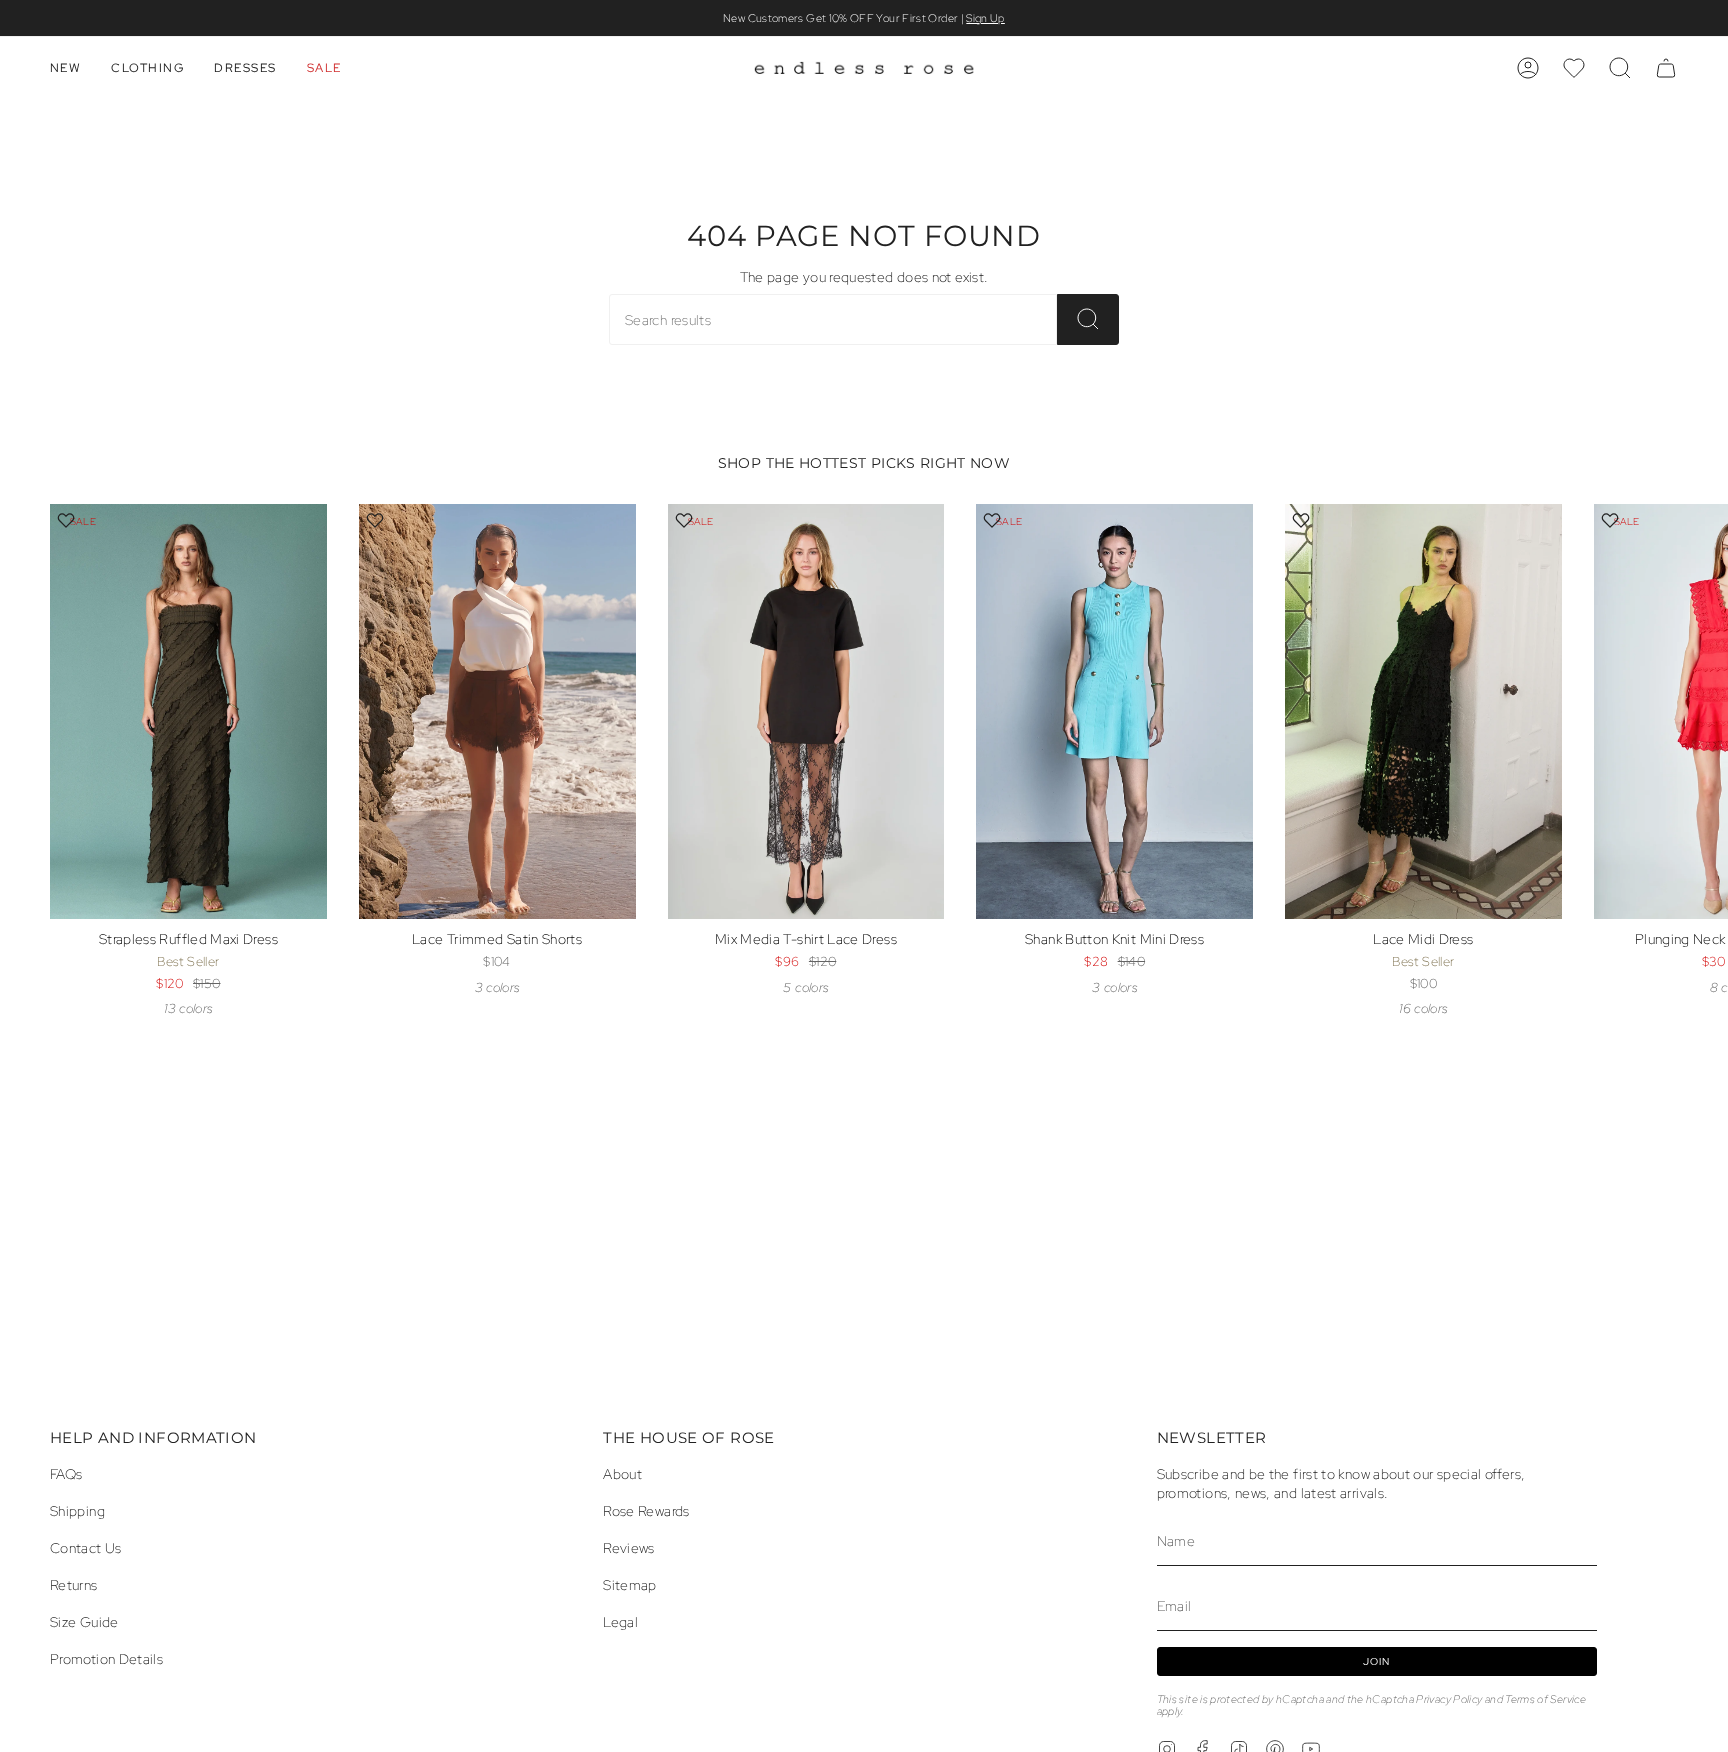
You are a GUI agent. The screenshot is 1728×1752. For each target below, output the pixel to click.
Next (1698, 746)
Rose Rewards (646, 1510)
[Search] (1088, 319)
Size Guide (84, 1621)
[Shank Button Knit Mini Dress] (1114, 711)
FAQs (66, 1473)
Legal (620, 1621)
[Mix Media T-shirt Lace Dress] (806, 711)
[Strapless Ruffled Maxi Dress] (188, 711)
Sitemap (630, 1584)
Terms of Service (1545, 1699)
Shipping (77, 1510)
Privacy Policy (1449, 1699)
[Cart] (1666, 68)
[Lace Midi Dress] (1423, 711)
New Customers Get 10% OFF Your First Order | (864, 18)
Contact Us (86, 1547)
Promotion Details (106, 1658)
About (622, 1473)
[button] (65, 68)
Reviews (629, 1547)
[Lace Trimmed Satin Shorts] (497, 711)
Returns (74, 1584)
